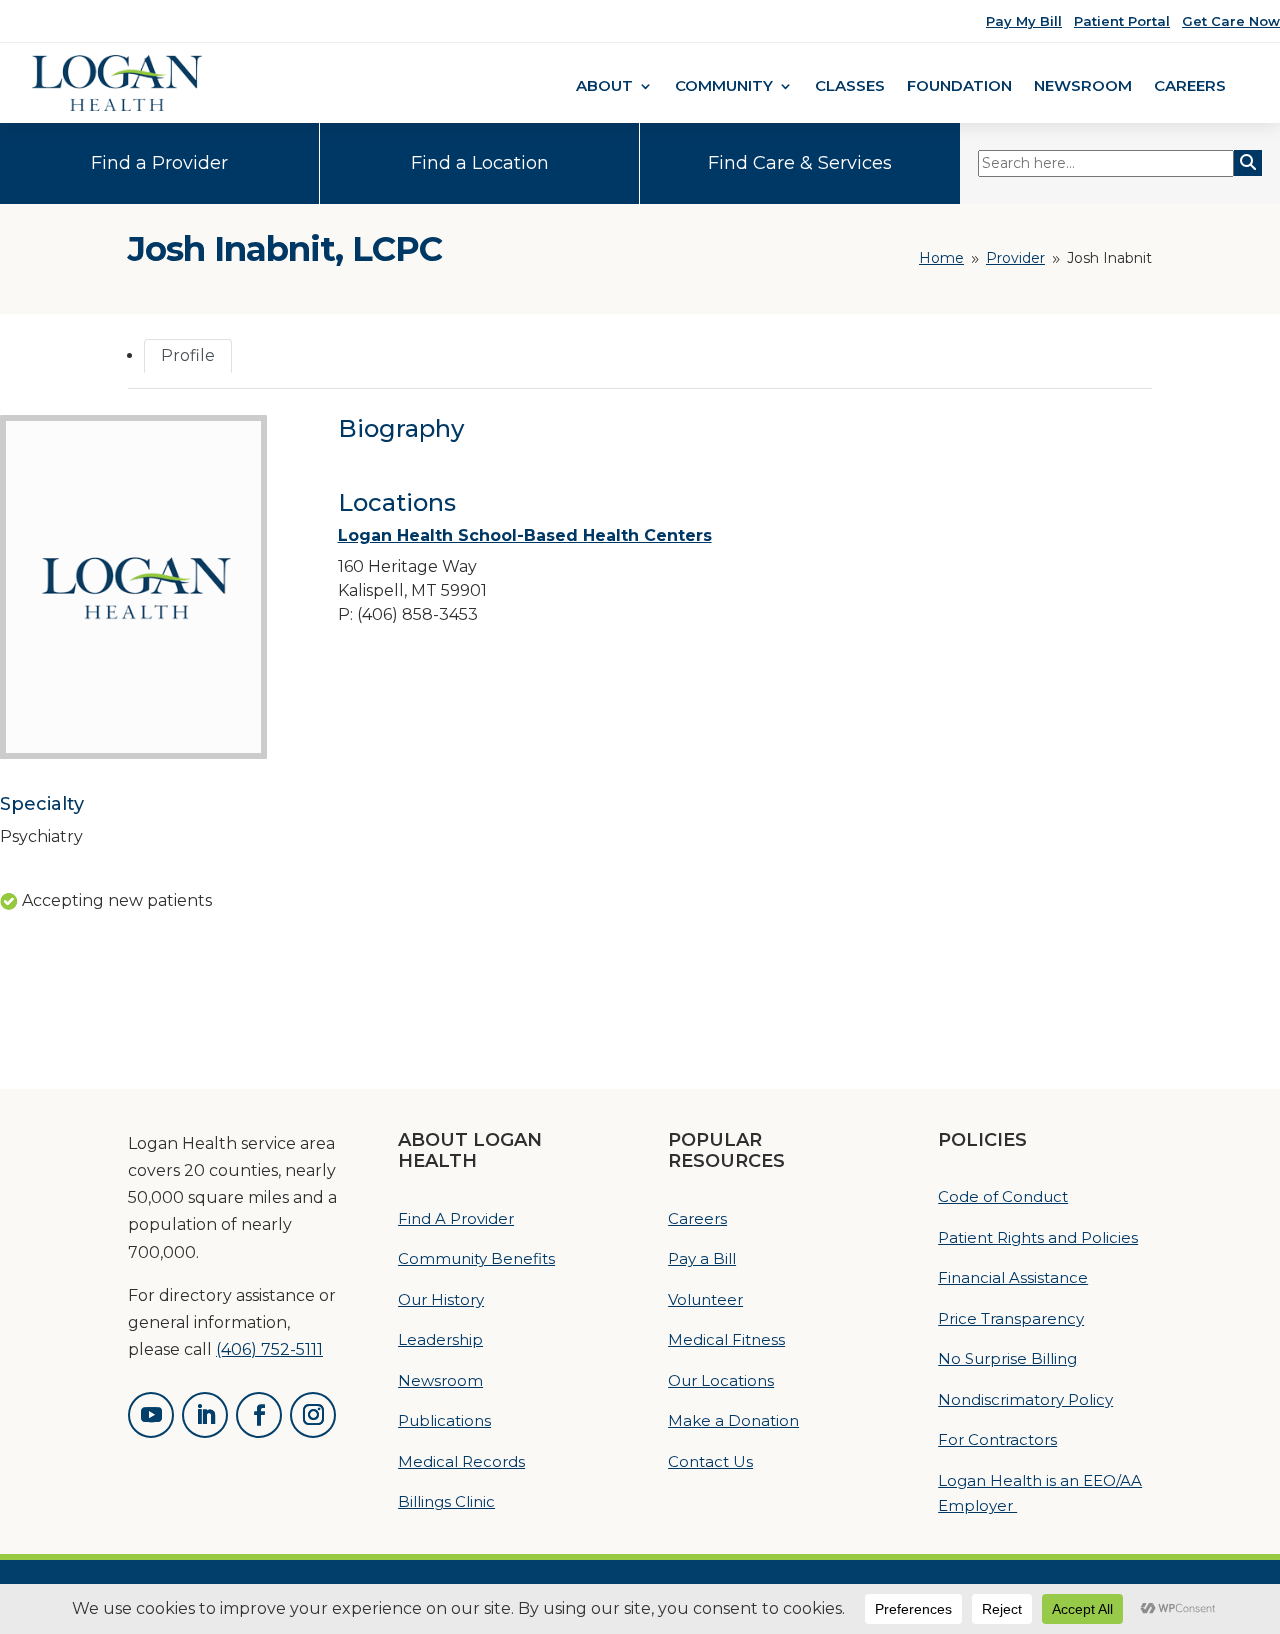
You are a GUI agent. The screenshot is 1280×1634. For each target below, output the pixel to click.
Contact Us (710, 1461)
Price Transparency (1011, 1318)
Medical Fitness (726, 1339)
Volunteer (705, 1299)
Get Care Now (1231, 21)
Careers (1190, 87)
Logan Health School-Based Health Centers (525, 535)
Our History (441, 1299)
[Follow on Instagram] (313, 1415)
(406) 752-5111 (269, 1349)
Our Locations (721, 1380)
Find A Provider (456, 1218)
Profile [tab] (188, 355)
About (604, 87)
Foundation (959, 87)
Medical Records (461, 1461)
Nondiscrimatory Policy (1025, 1399)
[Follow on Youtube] (151, 1415)
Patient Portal (1122, 21)
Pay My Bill (1024, 21)
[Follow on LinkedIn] (205, 1415)
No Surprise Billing (1007, 1358)
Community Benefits (476, 1258)
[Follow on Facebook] (259, 1415)
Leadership (440, 1339)
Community (724, 87)
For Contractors (997, 1439)
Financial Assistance (1013, 1277)
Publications (444, 1420)
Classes (850, 87)
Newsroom (1083, 87)
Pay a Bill (702, 1258)
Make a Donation (733, 1420)
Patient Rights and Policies (1038, 1237)
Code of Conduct (1003, 1196)
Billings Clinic (446, 1501)
